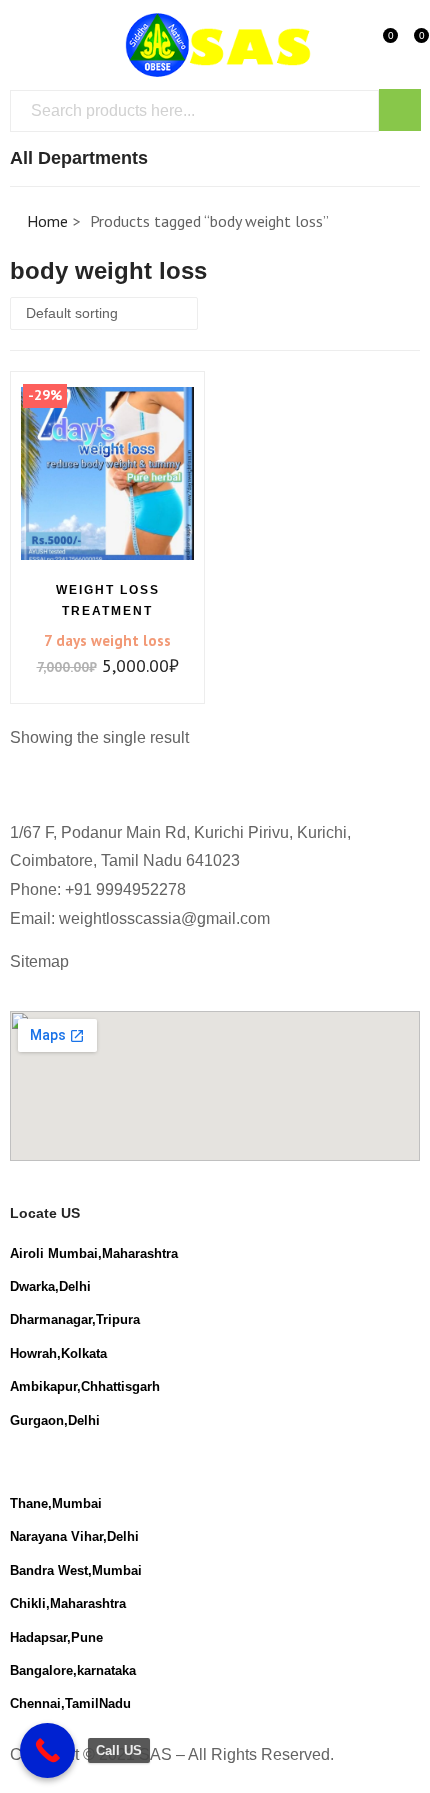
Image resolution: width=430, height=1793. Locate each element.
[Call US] (47, 1750)
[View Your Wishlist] (376, 43)
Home (47, 221)
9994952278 (141, 889)
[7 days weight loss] (107, 473)
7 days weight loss (107, 640)
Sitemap (39, 961)
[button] (407, 43)
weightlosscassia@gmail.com (164, 918)
